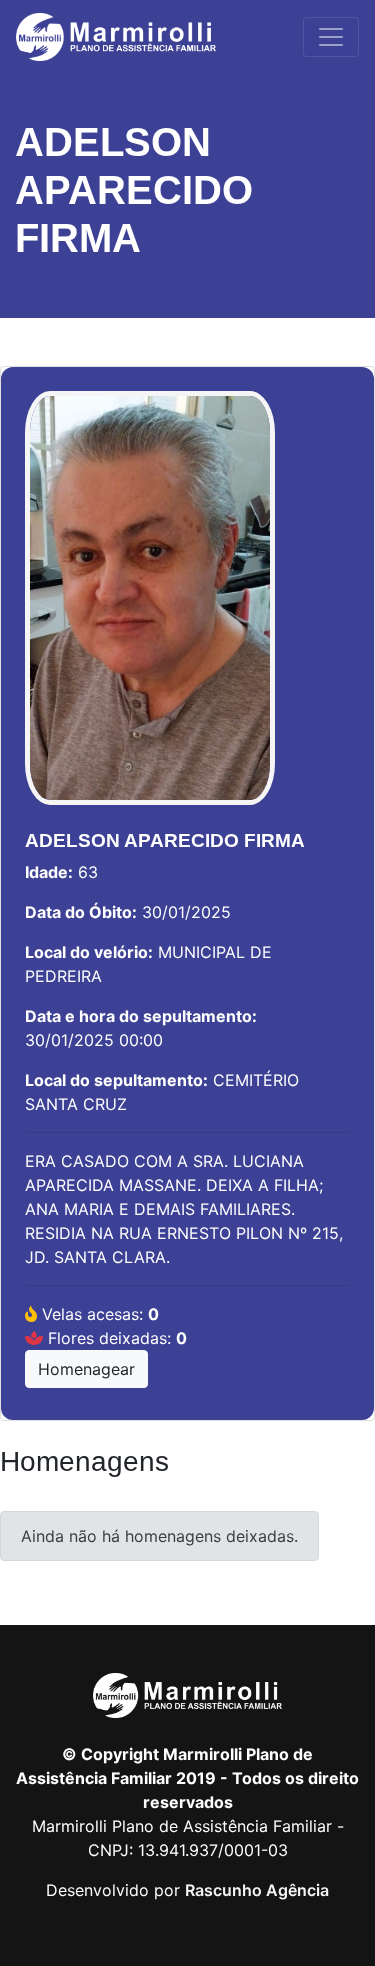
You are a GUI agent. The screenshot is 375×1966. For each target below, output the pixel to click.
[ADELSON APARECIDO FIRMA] (150, 608)
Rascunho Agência (257, 1890)
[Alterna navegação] (331, 37)
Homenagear (86, 1369)
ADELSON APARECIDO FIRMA (134, 190)
